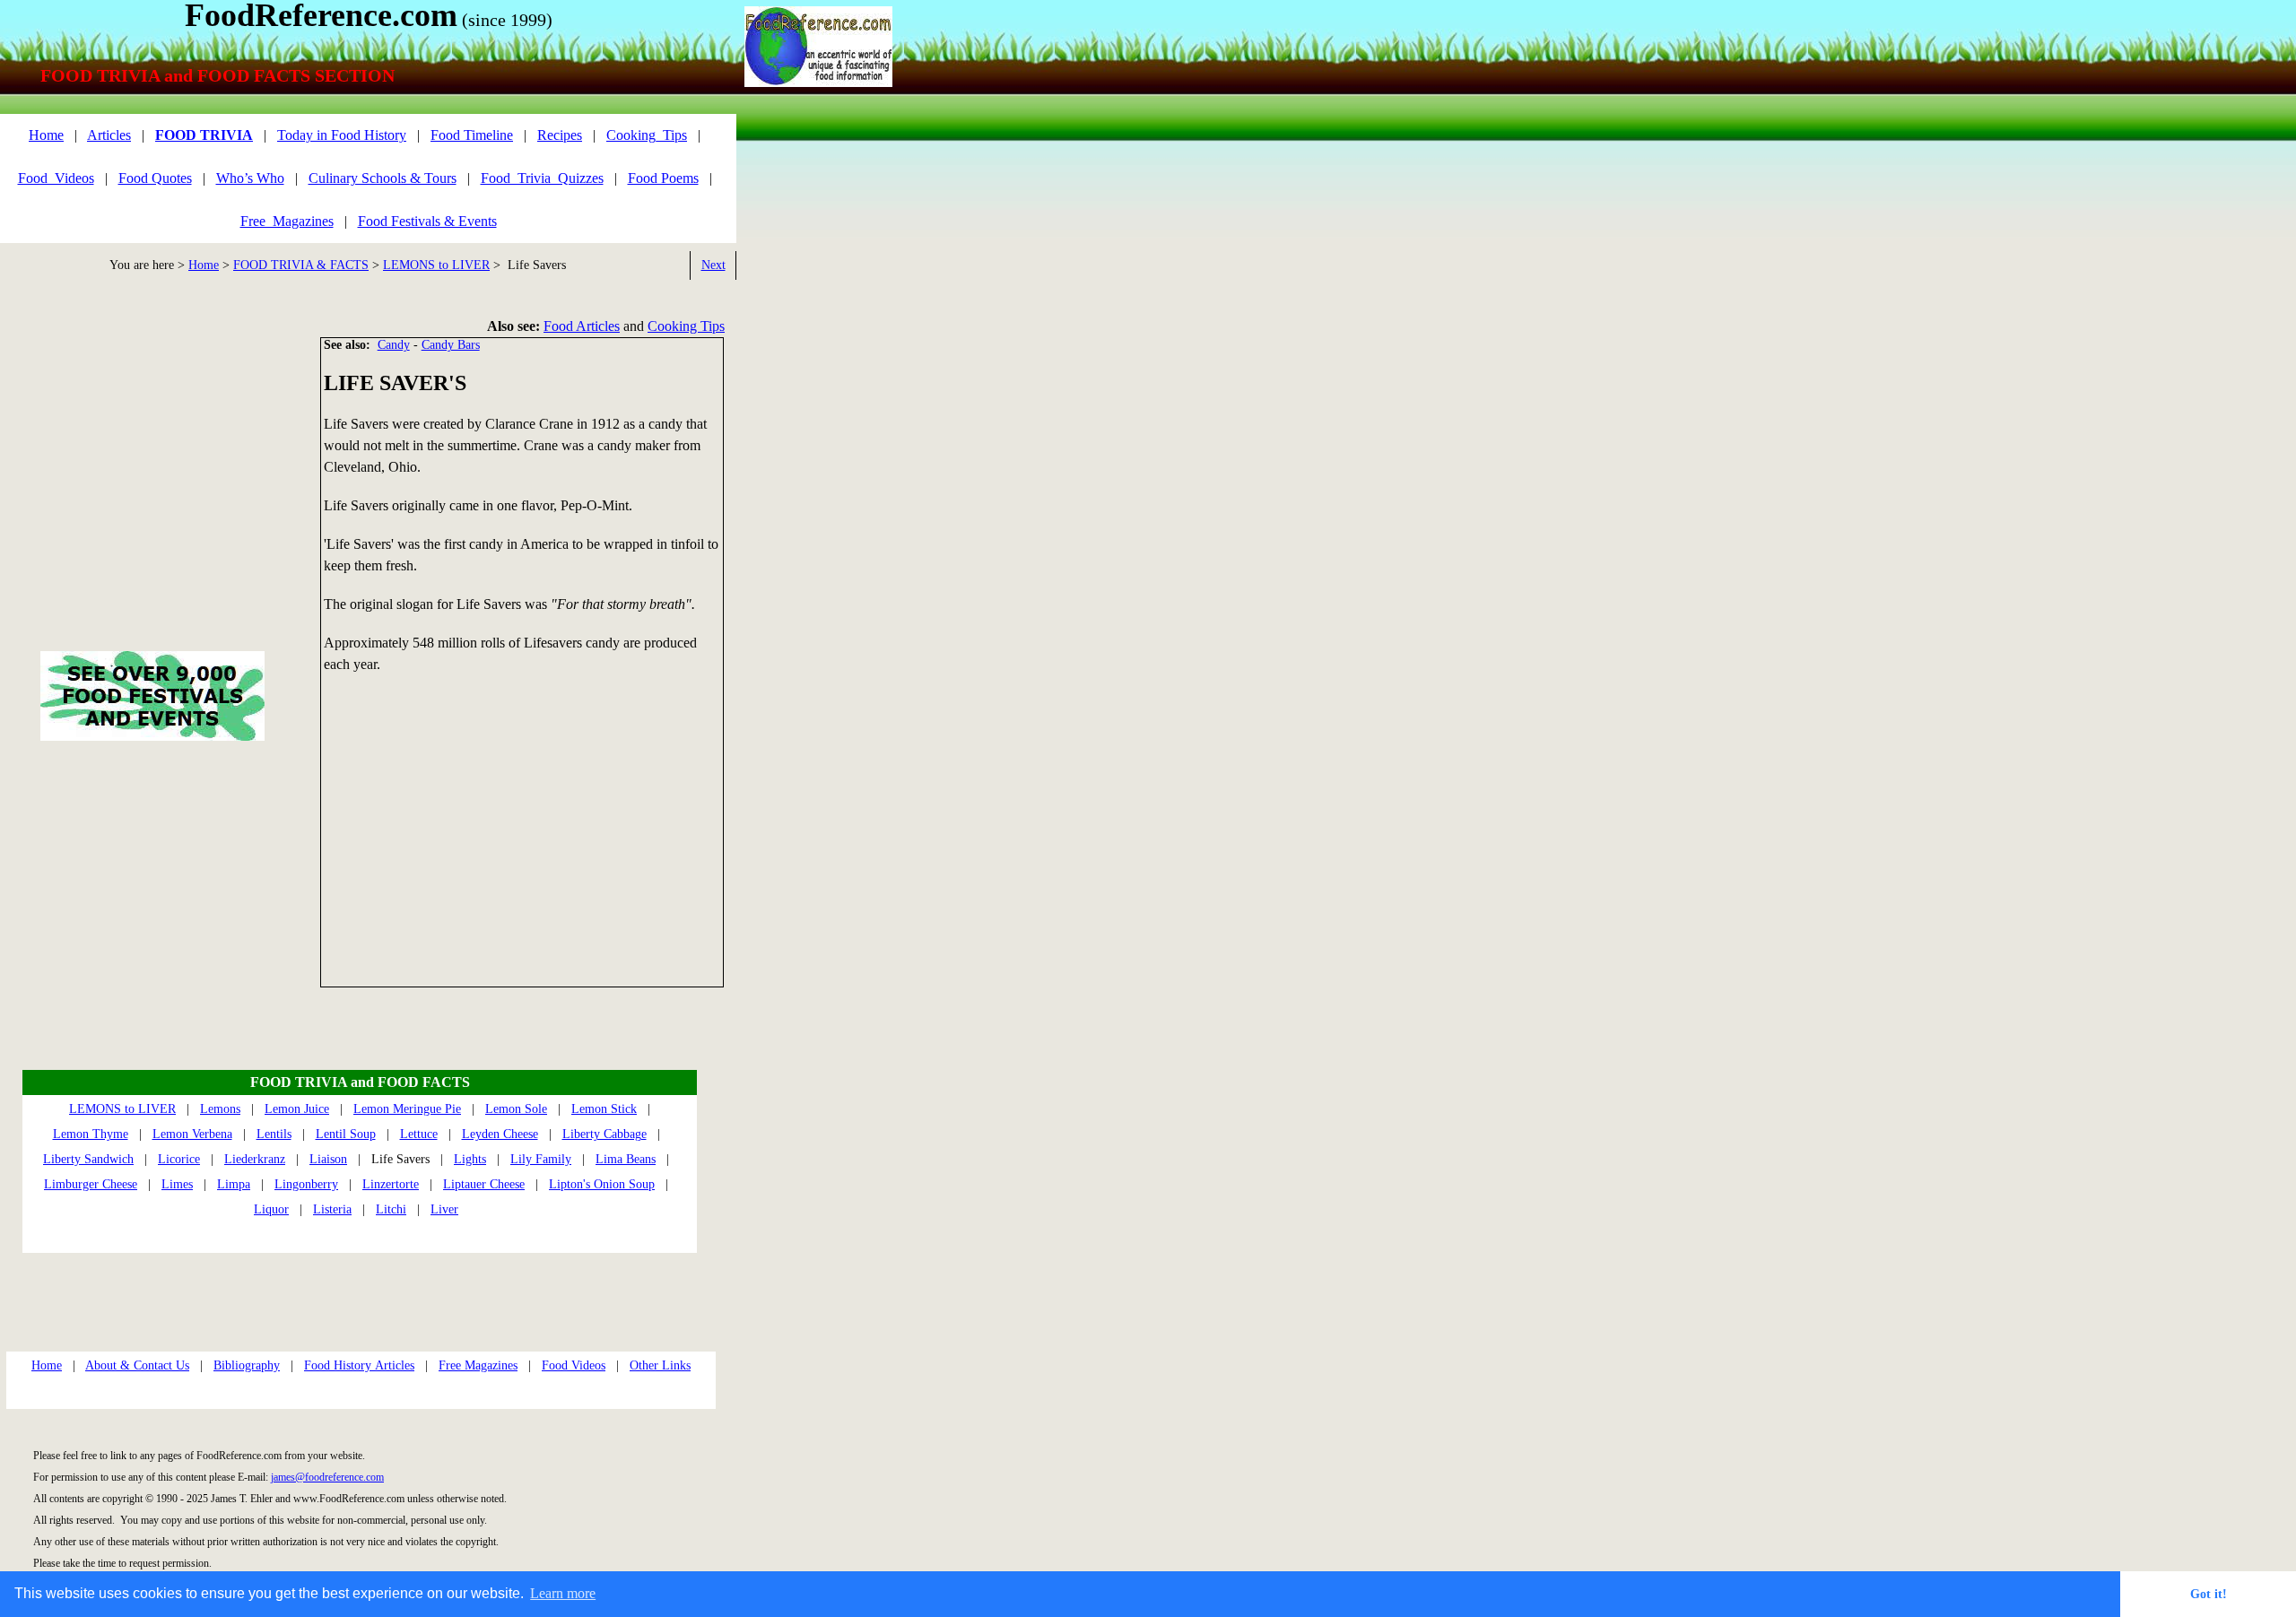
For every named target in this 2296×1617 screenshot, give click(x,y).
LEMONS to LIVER (436, 265)
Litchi (391, 1209)
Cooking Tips (686, 326)
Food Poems (663, 178)
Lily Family (541, 1159)
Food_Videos (56, 178)
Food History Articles (359, 1365)
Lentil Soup (346, 1134)
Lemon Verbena (192, 1134)
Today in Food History (342, 135)
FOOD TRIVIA (204, 135)
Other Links (660, 1365)
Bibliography (247, 1365)
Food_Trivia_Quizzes (542, 178)
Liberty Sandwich (88, 1159)
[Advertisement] (522, 839)
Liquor (271, 1209)
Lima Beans (626, 1159)
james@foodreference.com (327, 1477)
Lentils (274, 1134)
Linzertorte (391, 1184)
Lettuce (419, 1134)
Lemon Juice (297, 1109)
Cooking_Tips (647, 135)
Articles (109, 135)
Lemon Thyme (91, 1134)
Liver (444, 1209)
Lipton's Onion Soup (602, 1184)
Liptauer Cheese (484, 1184)
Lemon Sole (516, 1109)
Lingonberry (306, 1184)
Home (204, 265)
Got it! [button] (2209, 1594)
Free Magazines (478, 1365)
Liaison (328, 1159)
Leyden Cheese (500, 1134)
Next (713, 265)
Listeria (332, 1209)
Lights (470, 1159)
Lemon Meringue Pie (407, 1109)
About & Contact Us (137, 1365)
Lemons (220, 1109)
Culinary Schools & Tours (383, 178)
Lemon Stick (604, 1109)
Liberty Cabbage (604, 1134)
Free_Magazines (287, 221)
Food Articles (582, 326)
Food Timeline (472, 135)
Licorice (179, 1159)
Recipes (560, 135)
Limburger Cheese (91, 1184)
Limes (177, 1184)
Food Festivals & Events (427, 221)
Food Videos (574, 1365)
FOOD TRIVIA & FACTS (301, 265)
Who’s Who (250, 178)
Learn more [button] (563, 1593)
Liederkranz (255, 1159)
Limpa (234, 1184)
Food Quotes (155, 178)
